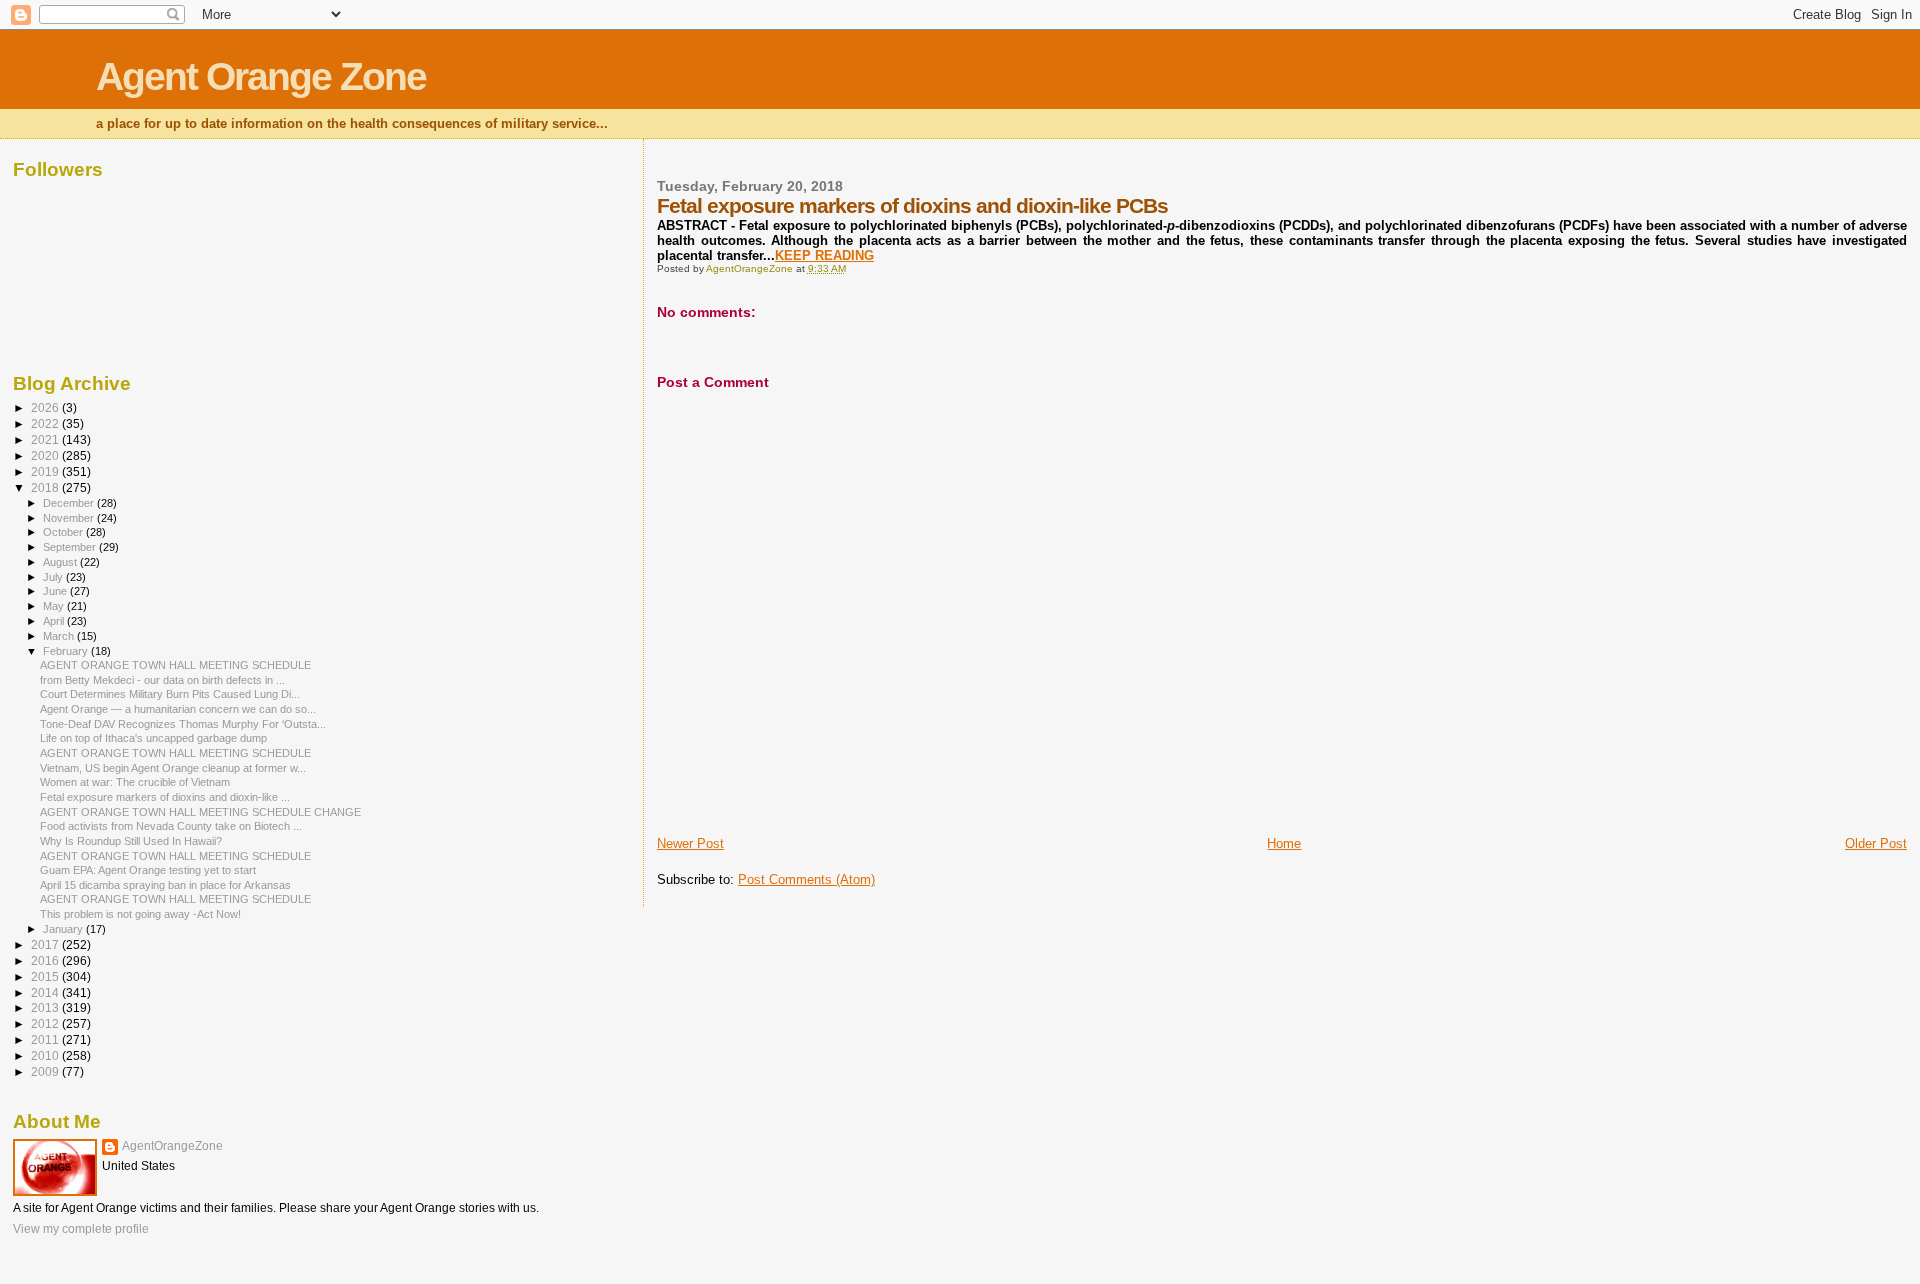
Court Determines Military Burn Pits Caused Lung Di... (170, 694)
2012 (46, 1023)
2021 (46, 439)
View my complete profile (81, 1229)
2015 (46, 976)
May (55, 606)
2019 (46, 471)
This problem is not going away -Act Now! (140, 914)
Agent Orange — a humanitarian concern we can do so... (178, 709)
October (64, 532)
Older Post (1876, 843)
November (70, 518)
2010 (46, 1055)
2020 (46, 455)
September (71, 547)
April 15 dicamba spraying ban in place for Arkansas (165, 885)
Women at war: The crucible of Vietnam (135, 782)
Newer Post (690, 843)
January (64, 929)
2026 (46, 407)
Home (1284, 843)
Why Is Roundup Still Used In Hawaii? (131, 841)
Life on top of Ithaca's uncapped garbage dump (153, 738)
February (67, 651)
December (70, 503)
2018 (46, 487)
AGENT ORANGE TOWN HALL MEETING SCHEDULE (175, 665)
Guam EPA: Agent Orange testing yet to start (148, 870)
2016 (46, 960)
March (60, 636)
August (61, 562)
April (55, 621)
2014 (46, 992)
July (54, 577)
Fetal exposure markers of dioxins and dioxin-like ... (165, 797)
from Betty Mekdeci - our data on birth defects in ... (162, 680)
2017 (46, 944)
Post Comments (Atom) (806, 879)
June (56, 591)
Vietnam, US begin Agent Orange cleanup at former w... (173, 768)
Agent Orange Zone (261, 76)
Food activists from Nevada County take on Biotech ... (171, 826)
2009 (46, 1071)
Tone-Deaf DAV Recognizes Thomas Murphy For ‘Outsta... (183, 724)
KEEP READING (824, 255)
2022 (46, 423)
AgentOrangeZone (172, 1146)
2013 (46, 1007)
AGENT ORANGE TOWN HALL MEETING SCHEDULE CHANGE (200, 812)
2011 (46, 1039)
